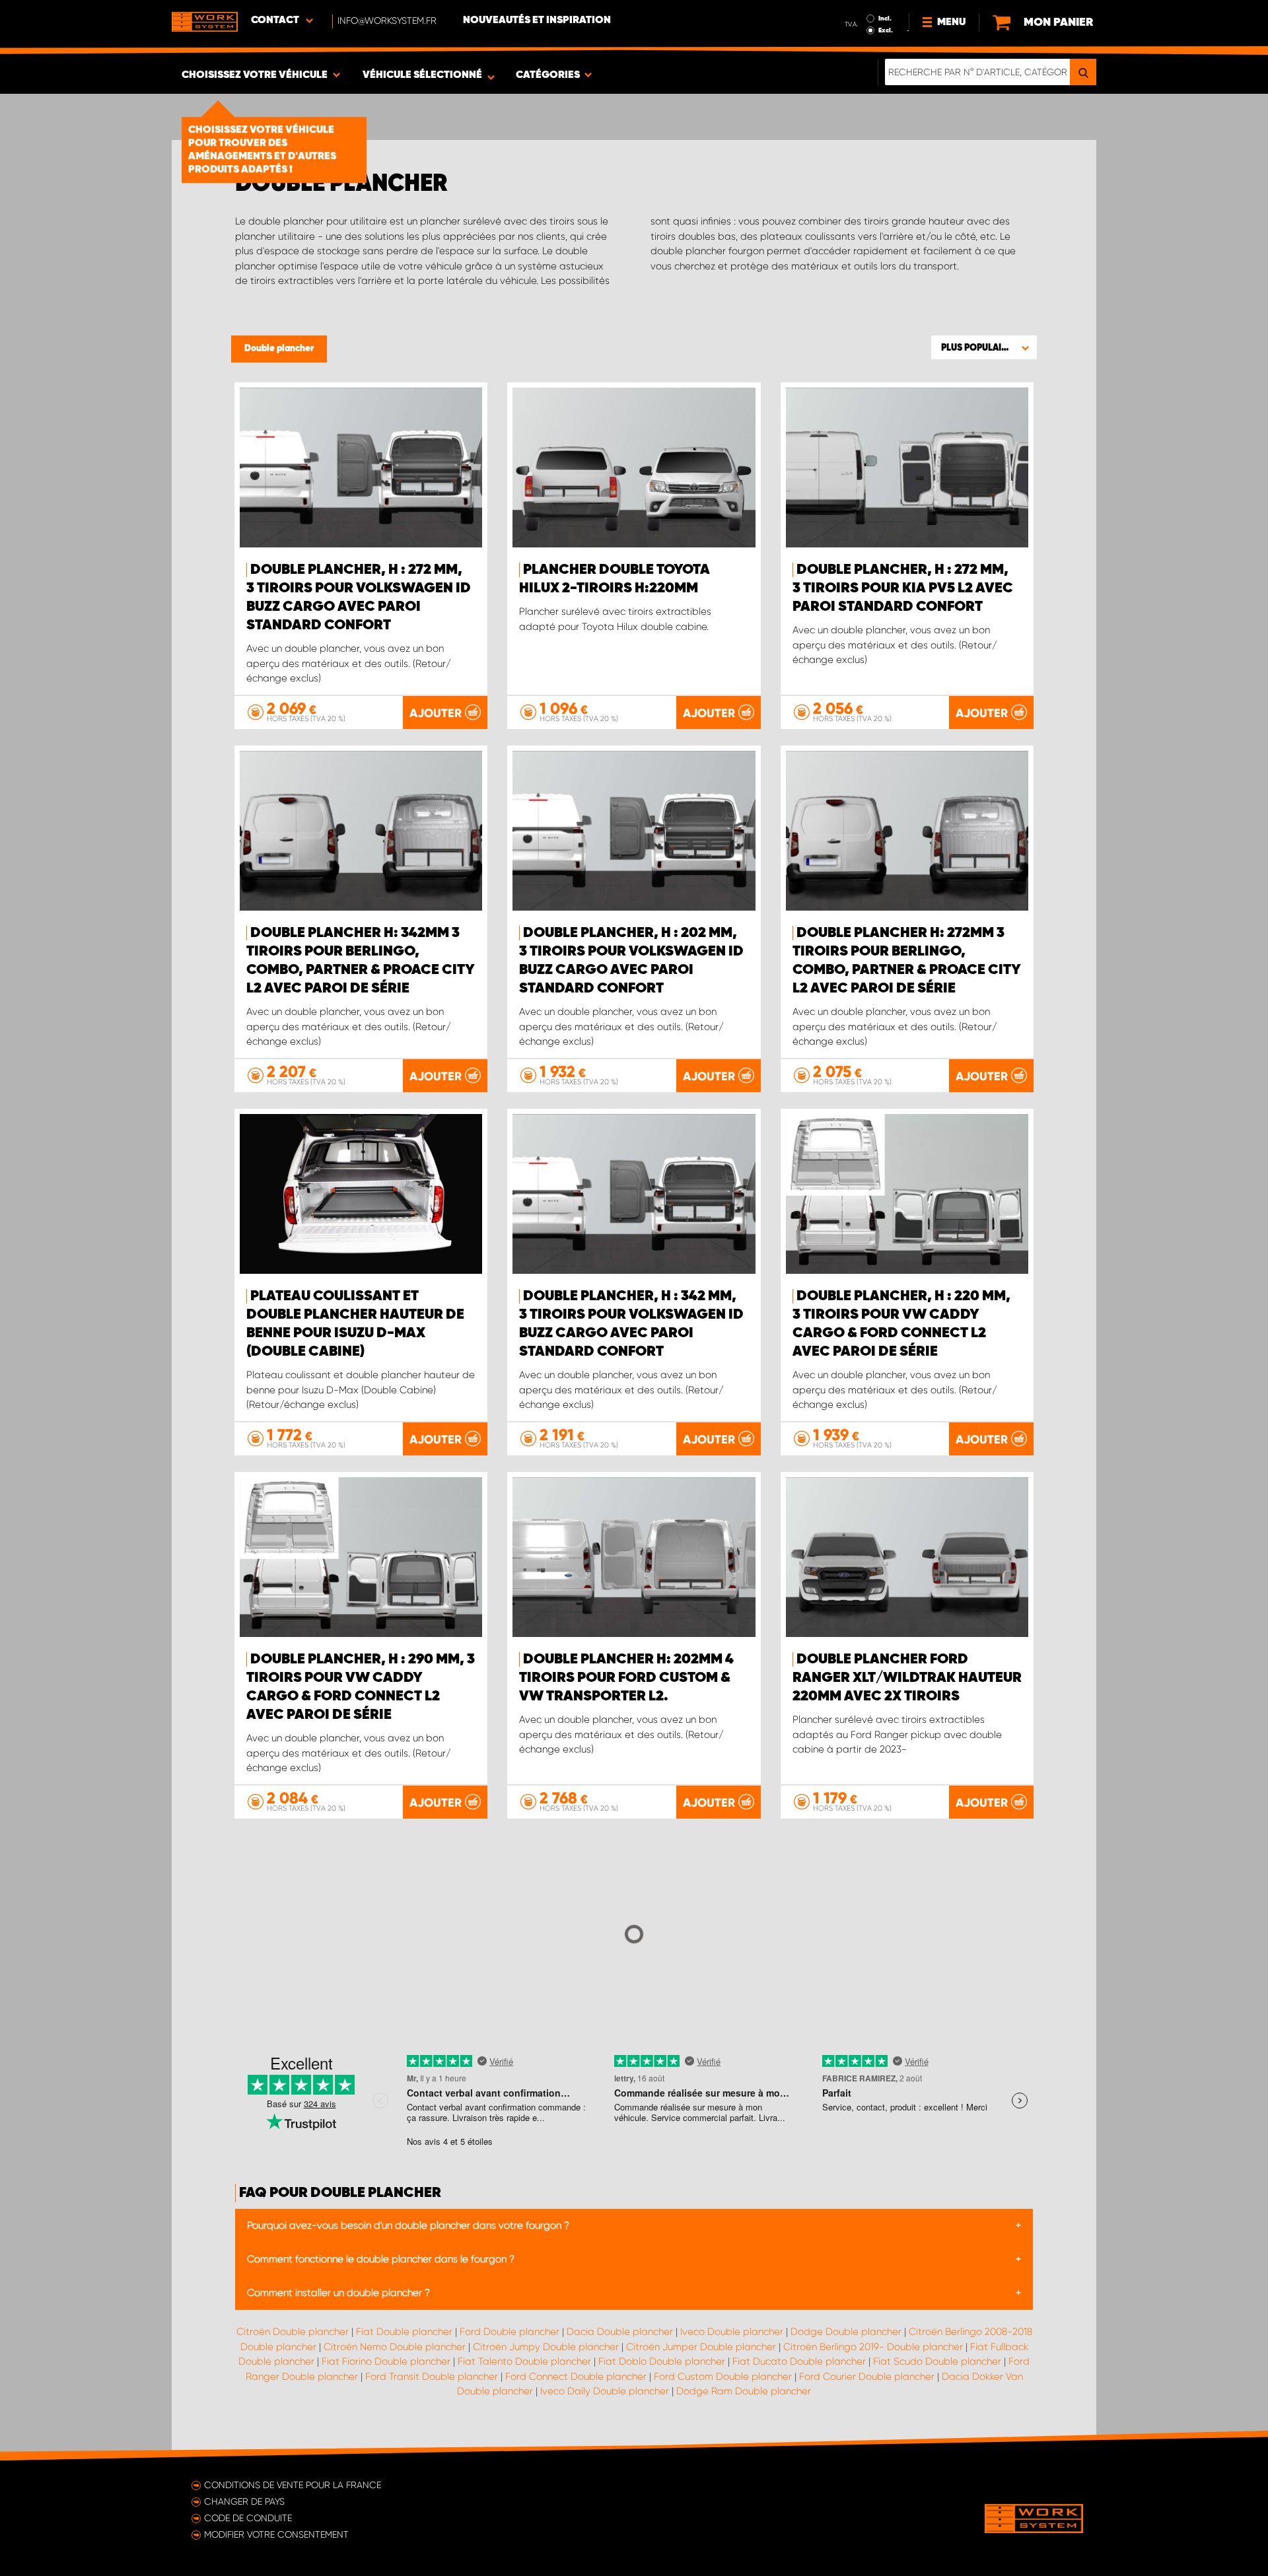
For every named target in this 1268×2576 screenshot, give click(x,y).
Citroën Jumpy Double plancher (546, 2347)
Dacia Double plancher (620, 2332)
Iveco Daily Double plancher (605, 2391)
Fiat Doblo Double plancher (662, 2361)
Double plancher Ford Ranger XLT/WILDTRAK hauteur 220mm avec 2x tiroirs (907, 1678)
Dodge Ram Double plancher (744, 2391)
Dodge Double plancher (846, 2332)
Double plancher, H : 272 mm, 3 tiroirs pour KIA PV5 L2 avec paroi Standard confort (903, 588)
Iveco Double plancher (732, 2332)
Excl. (886, 30)
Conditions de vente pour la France (293, 2485)
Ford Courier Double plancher (867, 2377)
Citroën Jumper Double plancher (701, 2347)
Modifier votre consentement (276, 2534)
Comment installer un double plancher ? (338, 2293)
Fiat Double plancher (404, 2332)
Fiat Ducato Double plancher (799, 2361)
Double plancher (279, 349)
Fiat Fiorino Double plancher (386, 2361)
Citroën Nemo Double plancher (395, 2347)
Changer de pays (244, 2501)
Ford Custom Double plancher (723, 2377)
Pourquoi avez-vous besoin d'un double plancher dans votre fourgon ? (408, 2225)
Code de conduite (248, 2518)
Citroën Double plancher (293, 2332)
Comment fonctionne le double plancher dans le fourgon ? (381, 2259)
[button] (984, 347)
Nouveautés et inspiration (537, 20)
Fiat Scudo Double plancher (937, 2361)
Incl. (885, 18)
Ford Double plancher (510, 2332)
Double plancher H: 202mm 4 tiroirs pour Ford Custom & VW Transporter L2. (626, 1678)
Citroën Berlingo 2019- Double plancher (873, 2347)
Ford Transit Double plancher (432, 2377)
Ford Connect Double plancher (576, 2377)
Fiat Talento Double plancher (524, 2361)
